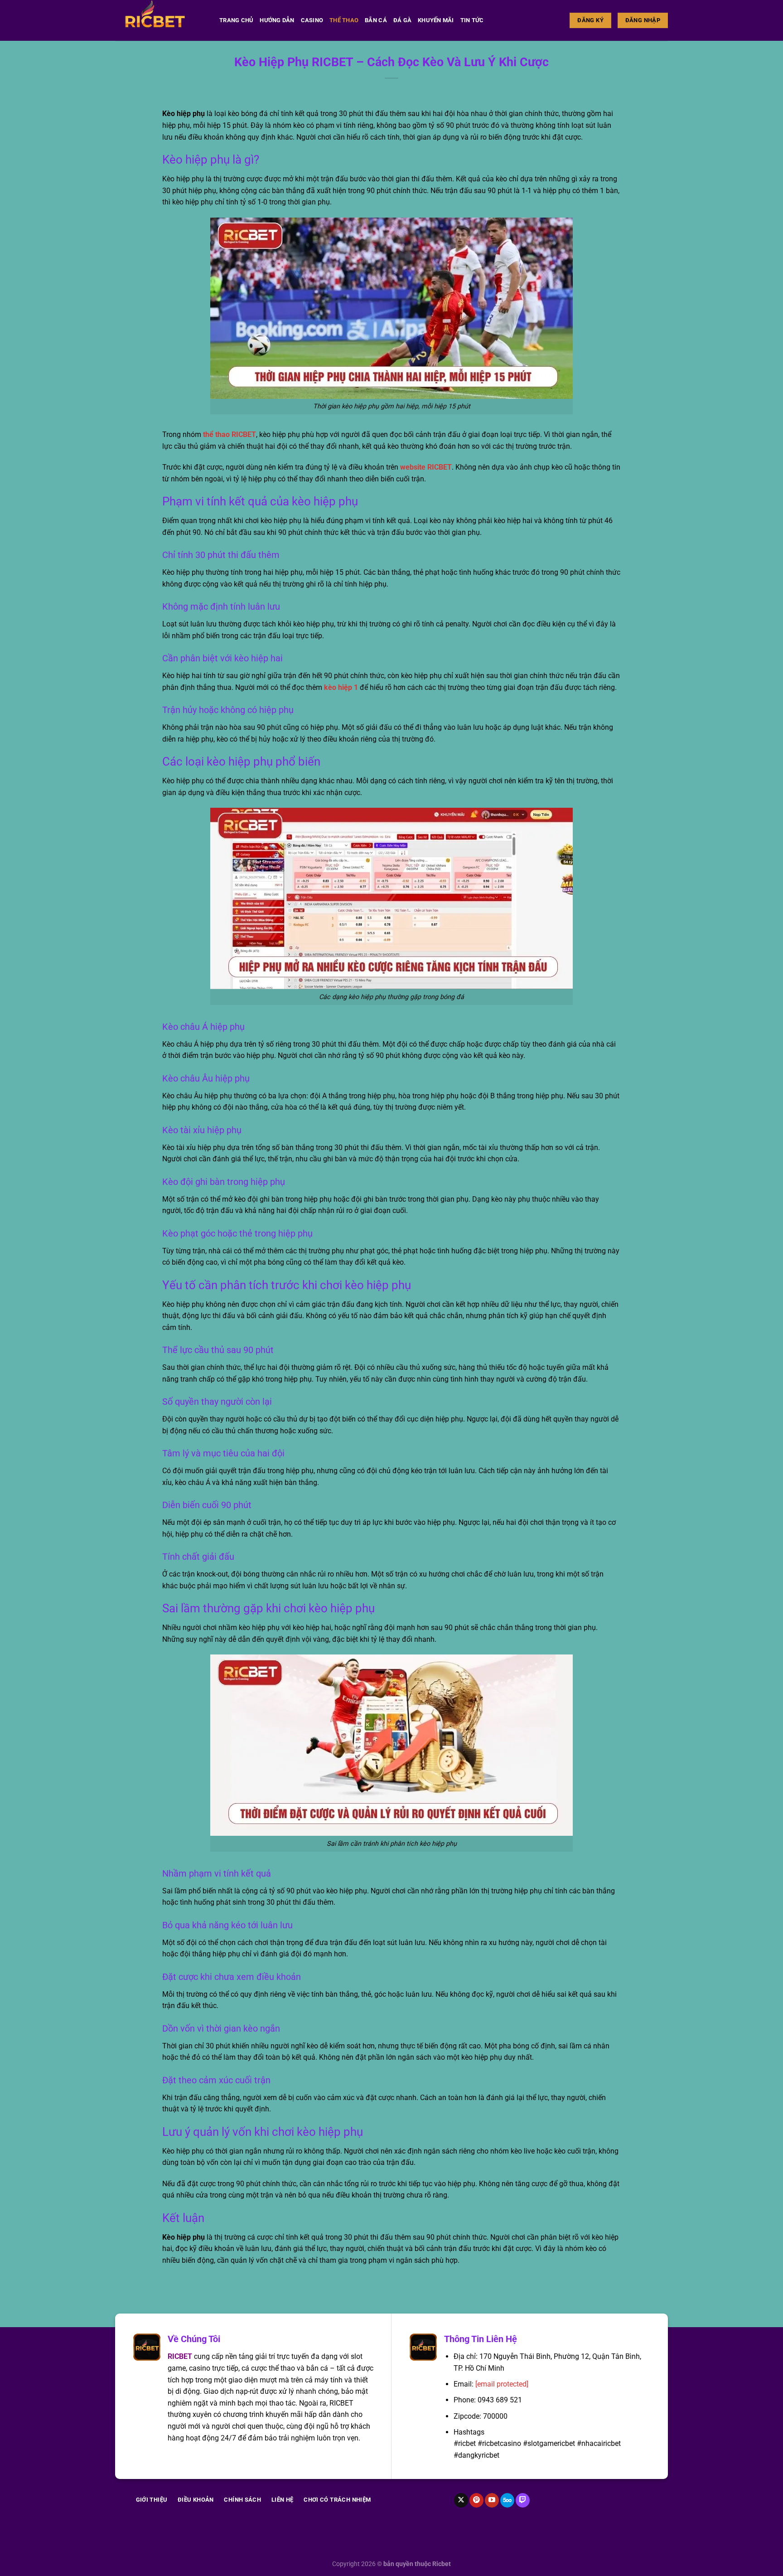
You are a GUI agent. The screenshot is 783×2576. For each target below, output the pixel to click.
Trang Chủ (236, 20)
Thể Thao (344, 20)
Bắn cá (376, 20)
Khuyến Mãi (436, 20)
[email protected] (502, 2384)
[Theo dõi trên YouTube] (492, 2500)
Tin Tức (472, 20)
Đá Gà (402, 20)
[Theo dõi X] (461, 2500)
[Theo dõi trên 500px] (507, 2500)
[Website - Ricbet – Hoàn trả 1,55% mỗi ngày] (160, 20)
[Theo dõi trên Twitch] (523, 2500)
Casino (312, 20)
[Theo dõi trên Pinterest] (476, 2500)
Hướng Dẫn (277, 20)
